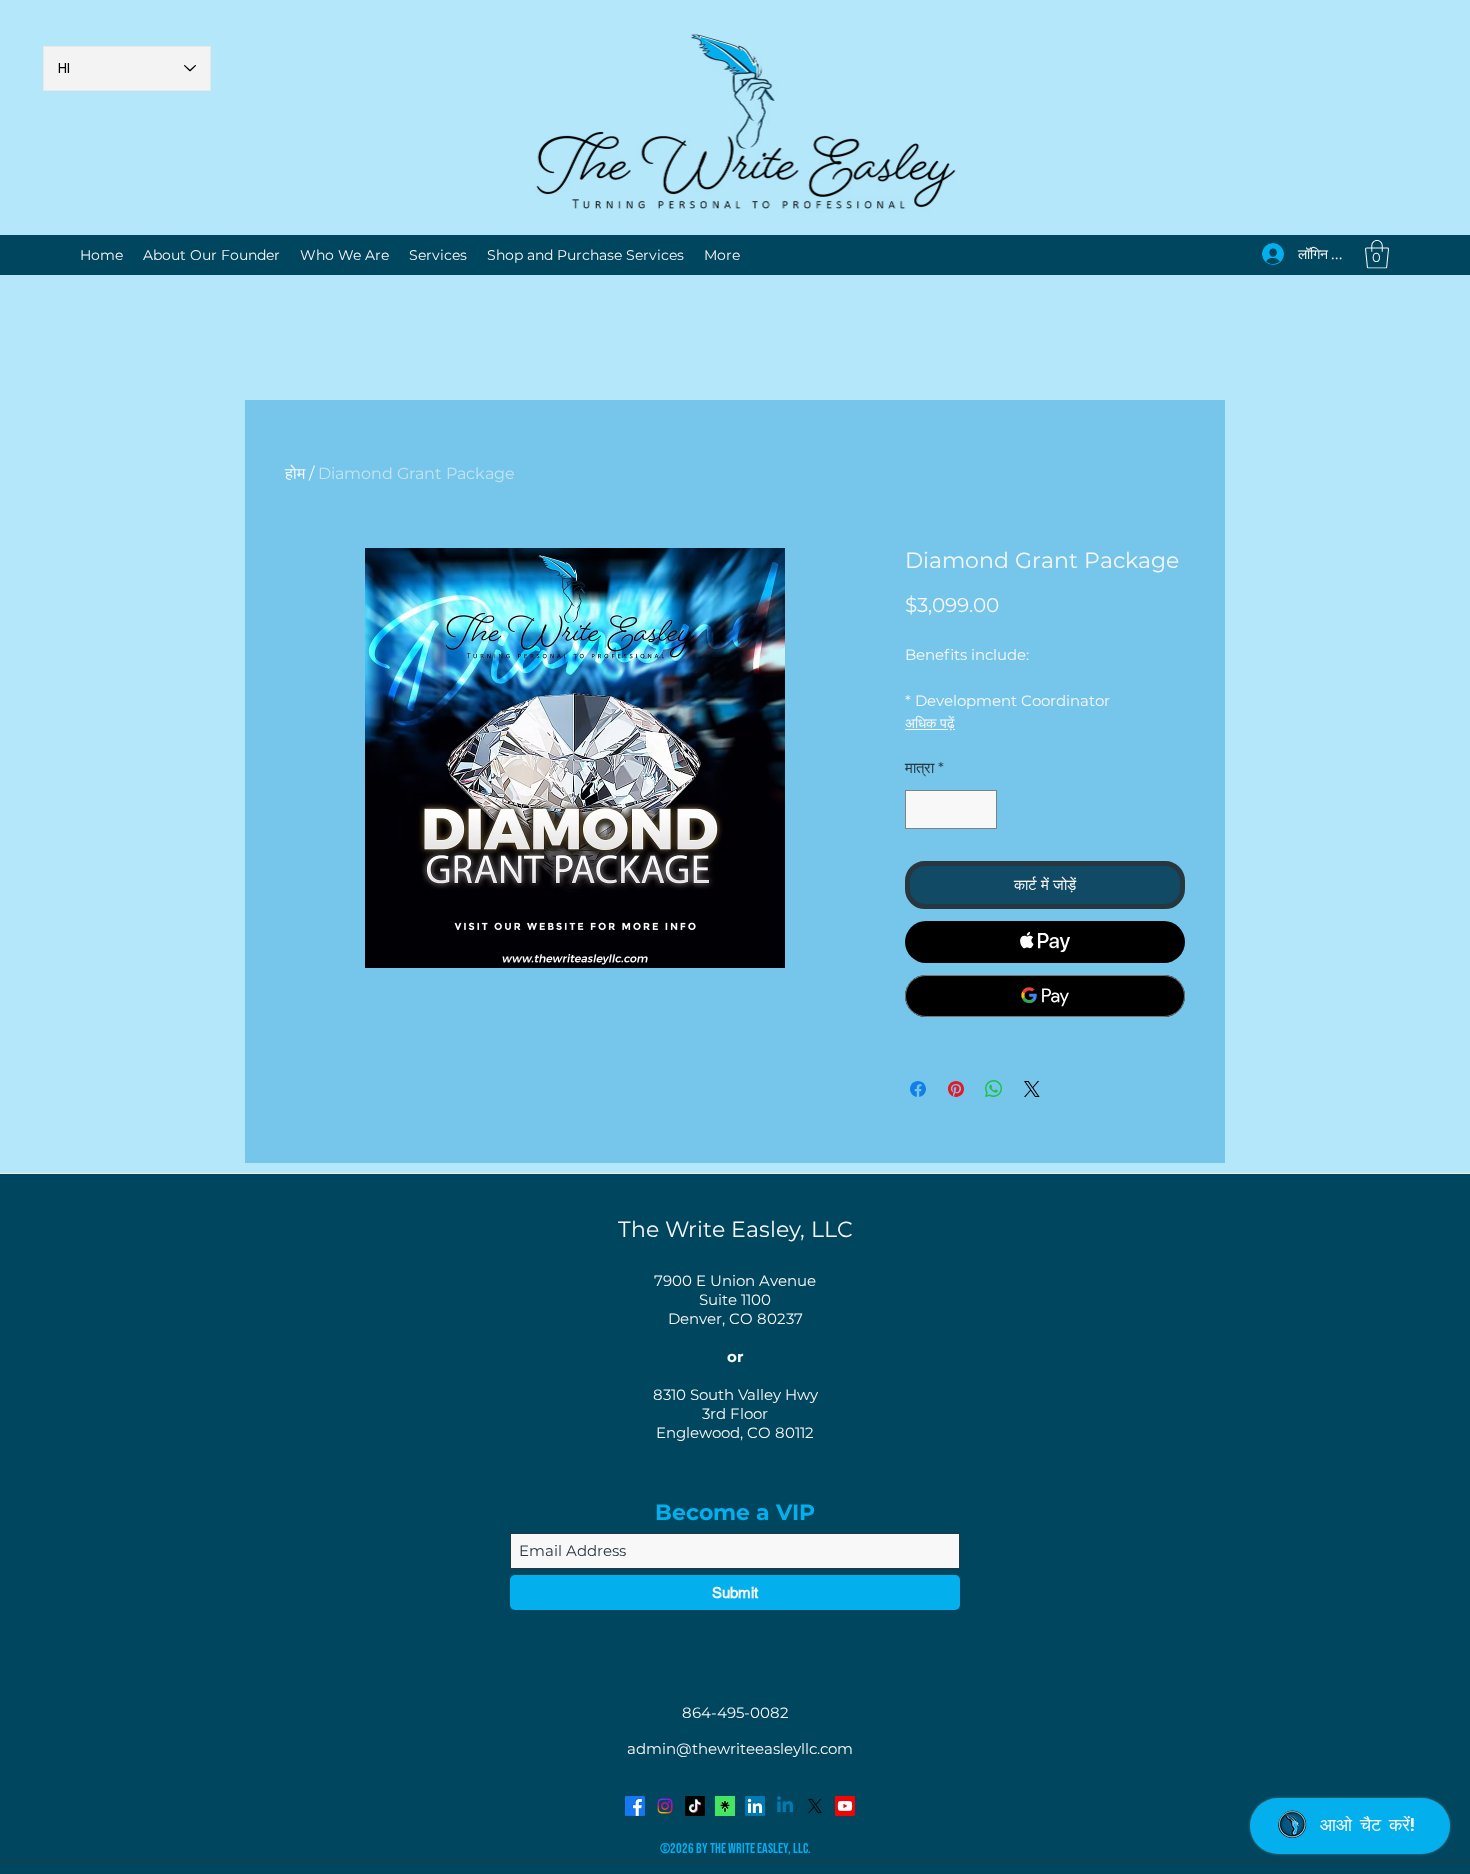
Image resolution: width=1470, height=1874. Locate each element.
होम (295, 473)
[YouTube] (845, 1806)
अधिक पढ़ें (930, 723)
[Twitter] (815, 1806)
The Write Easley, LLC (735, 1229)
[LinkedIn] (755, 1806)
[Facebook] (635, 1806)
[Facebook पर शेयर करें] (918, 1089)
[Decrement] (921, 809)
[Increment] (981, 809)
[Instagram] (665, 1806)
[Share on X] (1032, 1089)
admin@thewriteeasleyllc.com (740, 1748)
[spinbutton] (951, 809)
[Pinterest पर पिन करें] (956, 1089)
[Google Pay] (1045, 996)
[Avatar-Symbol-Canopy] (725, 1806)
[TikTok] (695, 1806)
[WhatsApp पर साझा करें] (994, 1089)
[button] (1377, 254)
